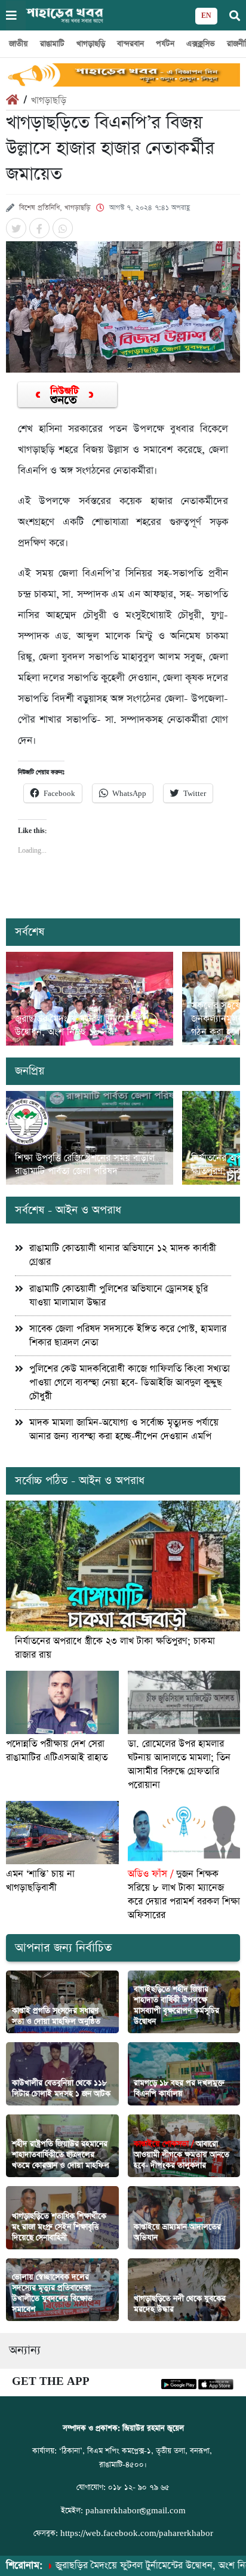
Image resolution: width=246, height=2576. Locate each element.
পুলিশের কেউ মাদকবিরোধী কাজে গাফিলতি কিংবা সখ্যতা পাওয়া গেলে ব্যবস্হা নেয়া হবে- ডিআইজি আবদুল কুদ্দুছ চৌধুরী (130, 1383)
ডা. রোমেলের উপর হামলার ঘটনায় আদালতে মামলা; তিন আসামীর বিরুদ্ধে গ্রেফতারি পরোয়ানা (179, 1765)
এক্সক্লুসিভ (201, 44)
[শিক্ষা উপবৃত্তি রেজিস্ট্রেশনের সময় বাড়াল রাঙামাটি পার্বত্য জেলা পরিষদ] (90, 1138)
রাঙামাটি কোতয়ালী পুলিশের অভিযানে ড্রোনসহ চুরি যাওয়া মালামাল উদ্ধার (119, 1296)
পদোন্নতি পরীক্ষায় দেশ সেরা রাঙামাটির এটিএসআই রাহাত (57, 1751)
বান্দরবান (130, 44)
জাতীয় (19, 44)
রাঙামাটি (52, 44)
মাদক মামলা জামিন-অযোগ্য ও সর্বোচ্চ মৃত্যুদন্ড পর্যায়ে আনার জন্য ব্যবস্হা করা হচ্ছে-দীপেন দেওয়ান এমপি (124, 1430)
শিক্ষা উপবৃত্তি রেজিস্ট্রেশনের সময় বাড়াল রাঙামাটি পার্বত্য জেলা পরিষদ (85, 1165)
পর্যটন (165, 44)
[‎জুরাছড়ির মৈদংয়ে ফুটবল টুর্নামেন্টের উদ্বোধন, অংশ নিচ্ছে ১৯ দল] (90, 999)
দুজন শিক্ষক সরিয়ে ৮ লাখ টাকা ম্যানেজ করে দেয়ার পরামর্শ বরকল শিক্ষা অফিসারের (184, 1895)
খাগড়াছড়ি (91, 44)
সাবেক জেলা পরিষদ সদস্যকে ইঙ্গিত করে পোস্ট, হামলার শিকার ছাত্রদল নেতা (128, 1336)
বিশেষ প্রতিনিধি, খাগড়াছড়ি (55, 208)
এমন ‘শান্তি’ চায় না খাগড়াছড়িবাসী (40, 1881)
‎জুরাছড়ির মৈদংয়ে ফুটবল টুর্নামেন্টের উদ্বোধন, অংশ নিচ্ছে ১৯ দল (79, 1026)
